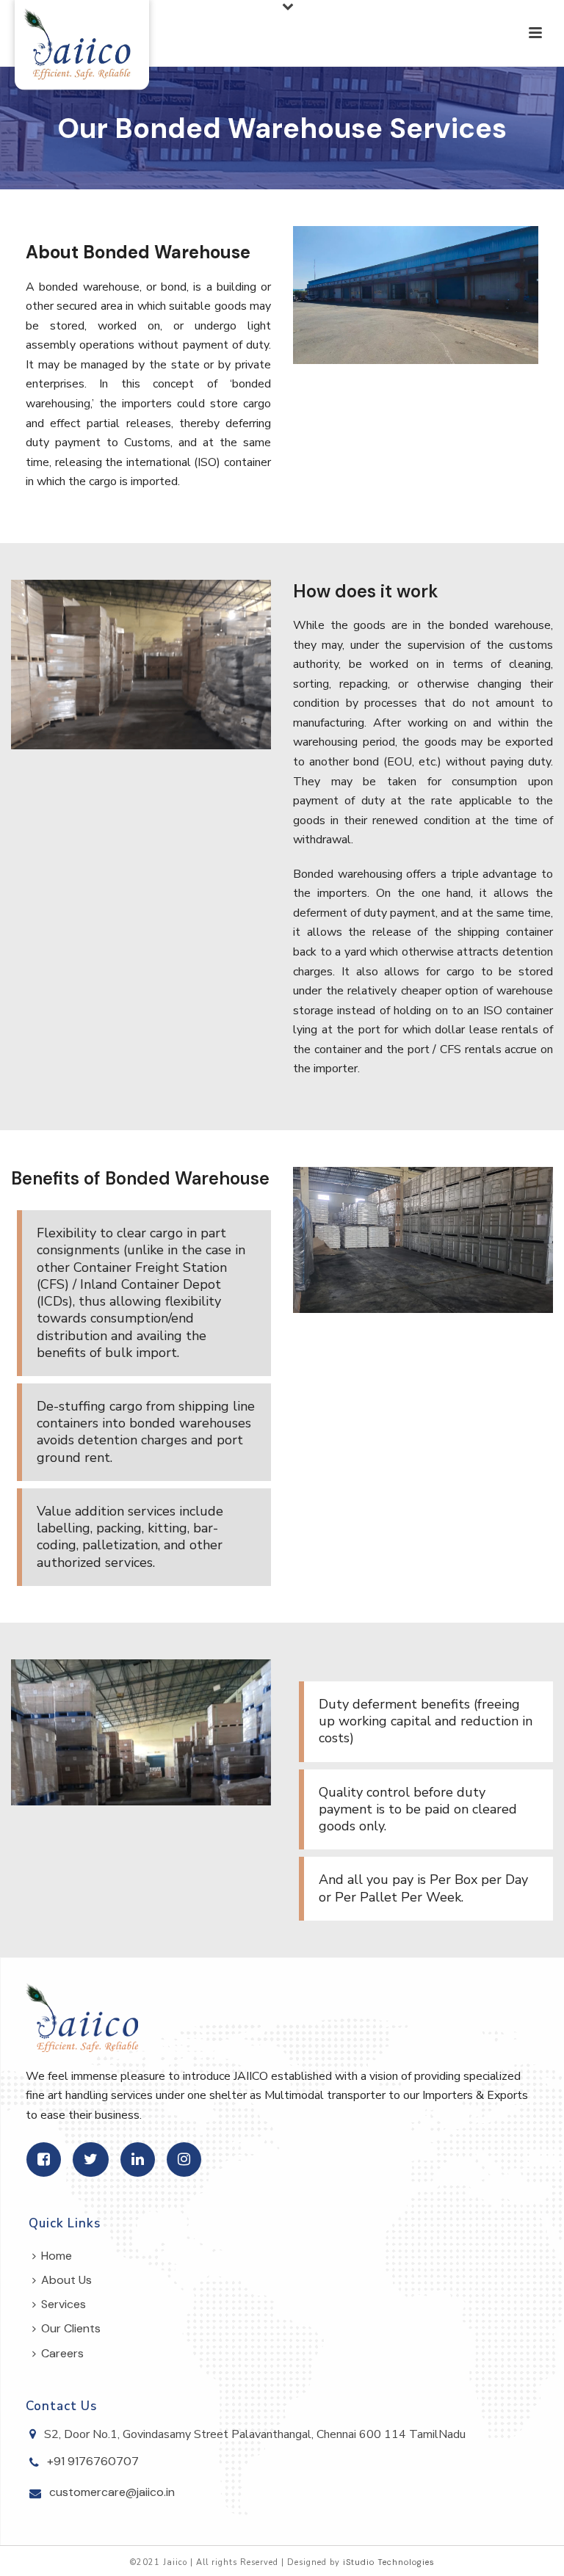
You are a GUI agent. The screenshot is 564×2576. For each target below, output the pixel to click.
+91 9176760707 (93, 2462)
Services (64, 2304)
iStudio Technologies (389, 2562)
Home (57, 2256)
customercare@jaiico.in (112, 2492)
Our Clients (71, 2328)
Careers (62, 2353)
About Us (66, 2280)
